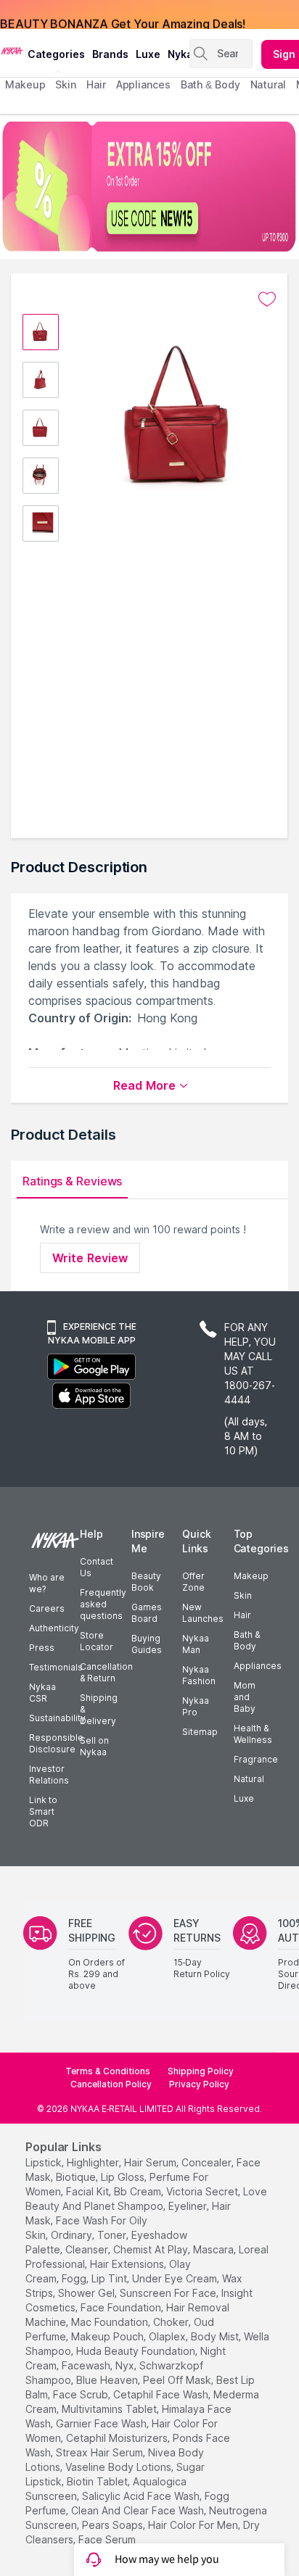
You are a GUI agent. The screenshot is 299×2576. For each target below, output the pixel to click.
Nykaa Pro (196, 1706)
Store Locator (97, 1641)
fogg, (75, 2278)
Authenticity (54, 1628)
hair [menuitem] (96, 84)
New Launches (203, 1613)
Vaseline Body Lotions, (119, 2467)
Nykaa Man (196, 1644)
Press (42, 1648)
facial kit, (89, 2191)
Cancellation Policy (111, 2084)
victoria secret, (203, 2191)
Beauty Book (146, 1582)
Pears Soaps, (114, 2525)
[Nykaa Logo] (12, 50)
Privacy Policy (199, 2084)
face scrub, (82, 2394)
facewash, (87, 2365)
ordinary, (73, 2235)
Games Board (147, 1613)
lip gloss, (124, 2177)
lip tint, (110, 2278)
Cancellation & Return (106, 1672)
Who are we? (47, 1583)
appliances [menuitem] (143, 84)
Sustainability (57, 1718)
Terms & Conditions (108, 2071)
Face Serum (107, 2539)
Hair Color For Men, (194, 2525)
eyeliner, (189, 2206)
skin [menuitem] (66, 84)
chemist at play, (152, 2249)
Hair (242, 1615)
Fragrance (256, 1759)
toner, (113, 2235)
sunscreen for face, (169, 2293)
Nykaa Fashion (199, 1675)
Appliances (258, 1666)
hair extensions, (128, 2264)
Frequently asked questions (103, 1604)
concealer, (208, 2162)
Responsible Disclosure (56, 1743)
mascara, (214, 2249)
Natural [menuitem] (268, 84)
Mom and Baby (245, 1697)
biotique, (77, 2177)
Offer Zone (193, 1582)
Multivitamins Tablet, (110, 2409)
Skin (243, 1595)
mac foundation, (111, 2322)
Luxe (244, 1798)
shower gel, (87, 2293)
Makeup (251, 1576)
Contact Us (97, 1567)
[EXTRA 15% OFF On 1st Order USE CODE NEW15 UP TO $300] (149, 186)
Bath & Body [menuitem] (210, 84)
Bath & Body (247, 1640)
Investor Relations (49, 1774)
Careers (47, 1608)
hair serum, (151, 2162)
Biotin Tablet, (98, 2481)
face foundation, (122, 2307)
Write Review (90, 1258)
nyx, (126, 2365)
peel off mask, (178, 2380)
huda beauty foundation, (137, 2351)
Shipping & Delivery (99, 1709)
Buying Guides (147, 1644)
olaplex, (168, 2336)
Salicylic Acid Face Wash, (142, 2496)
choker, (172, 2322)
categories (56, 54)
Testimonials (56, 1667)
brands (110, 54)
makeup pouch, (108, 2336)
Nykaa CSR (42, 1693)
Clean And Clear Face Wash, (139, 2510)
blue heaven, (108, 2380)
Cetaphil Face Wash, (162, 2394)
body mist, (216, 2336)
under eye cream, (176, 2278)
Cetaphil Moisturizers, (118, 2438)
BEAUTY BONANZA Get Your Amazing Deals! (123, 15)
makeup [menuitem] (25, 84)
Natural (249, 1779)
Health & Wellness (253, 1734)
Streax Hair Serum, (101, 2452)
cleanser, (88, 2249)
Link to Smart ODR (43, 1811)
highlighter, (94, 2162)
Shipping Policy (201, 2071)
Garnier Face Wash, (102, 2423)
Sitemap (200, 1732)
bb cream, (139, 2191)
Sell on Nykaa (94, 1746)
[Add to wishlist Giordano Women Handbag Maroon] (267, 299)
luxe (148, 54)
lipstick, (45, 2162)
